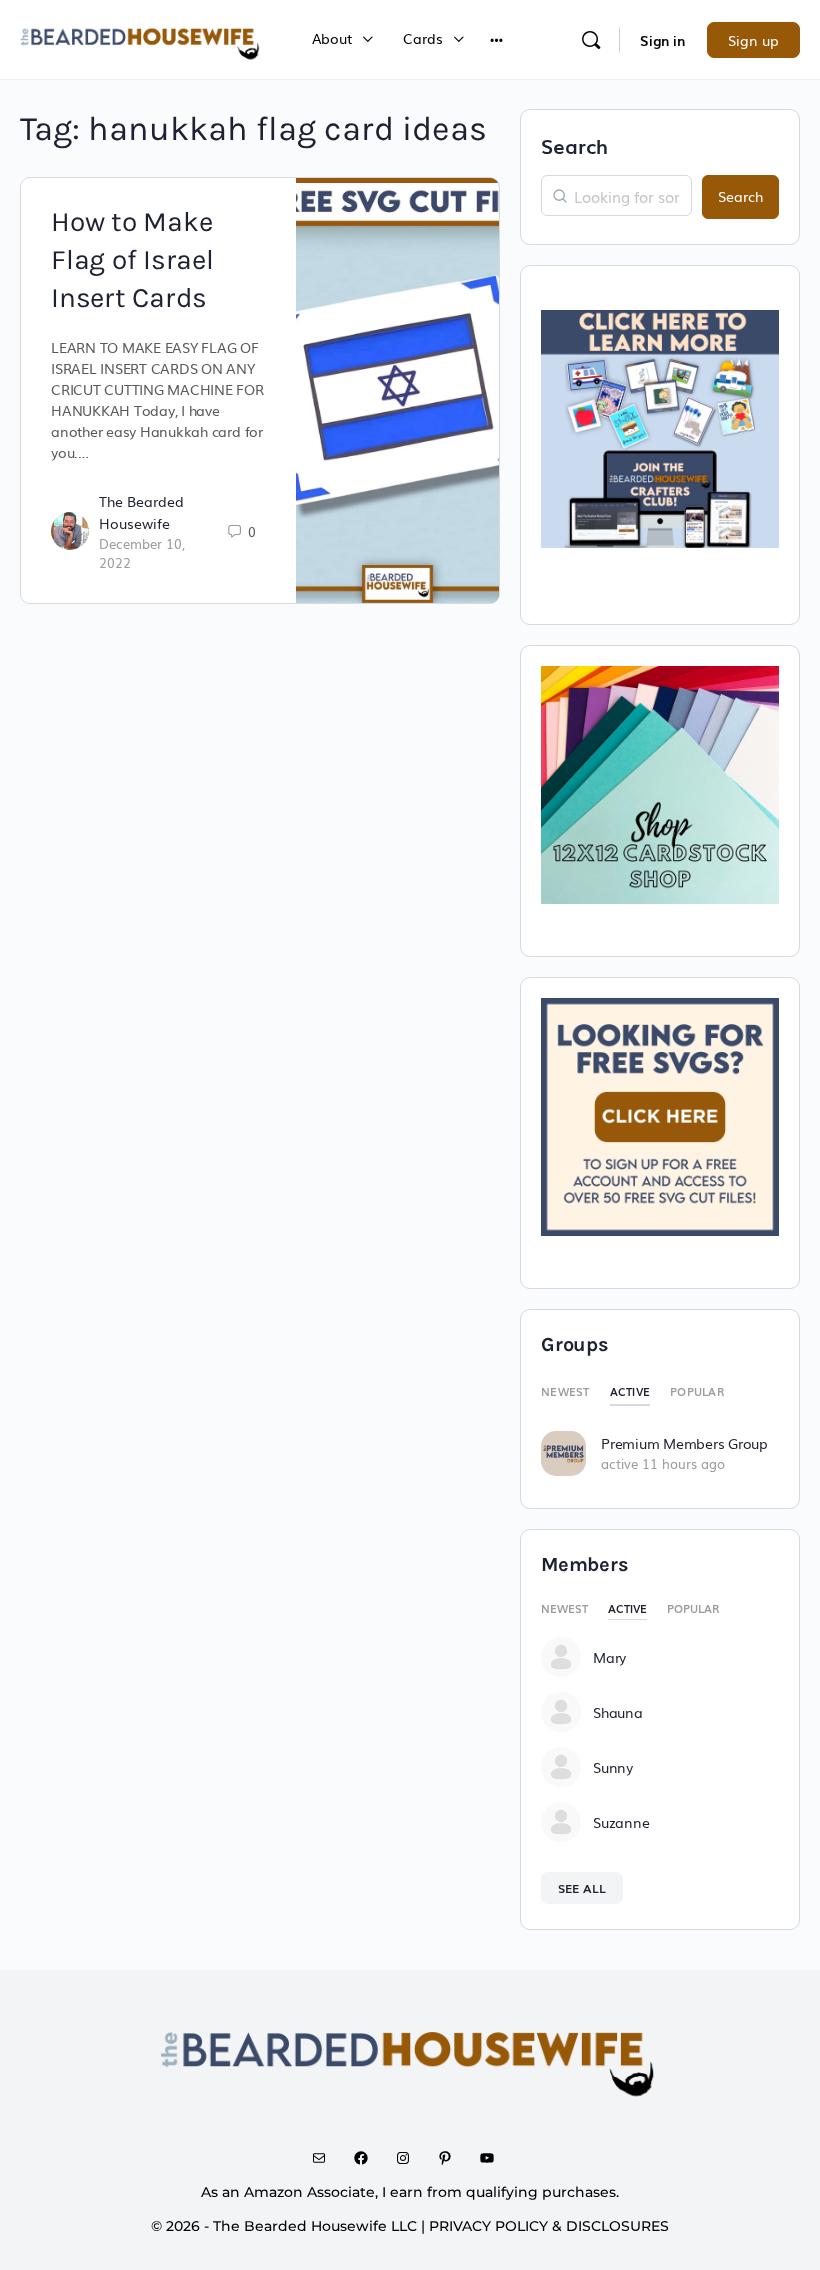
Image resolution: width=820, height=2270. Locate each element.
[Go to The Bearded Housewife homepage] (141, 37)
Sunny (613, 1767)
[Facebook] (368, 2158)
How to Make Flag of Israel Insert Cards (132, 259)
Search (574, 145)
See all (582, 1888)
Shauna (618, 1712)
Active (630, 1391)
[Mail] (326, 2158)
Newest (565, 1391)
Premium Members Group (684, 1443)
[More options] (496, 39)
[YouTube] (494, 2158)
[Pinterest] (452, 2158)
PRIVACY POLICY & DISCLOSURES (549, 2226)
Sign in (662, 40)
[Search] (591, 40)
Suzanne (621, 1822)
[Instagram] (410, 2158)
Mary (609, 1657)
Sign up (753, 40)
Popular (697, 1391)
